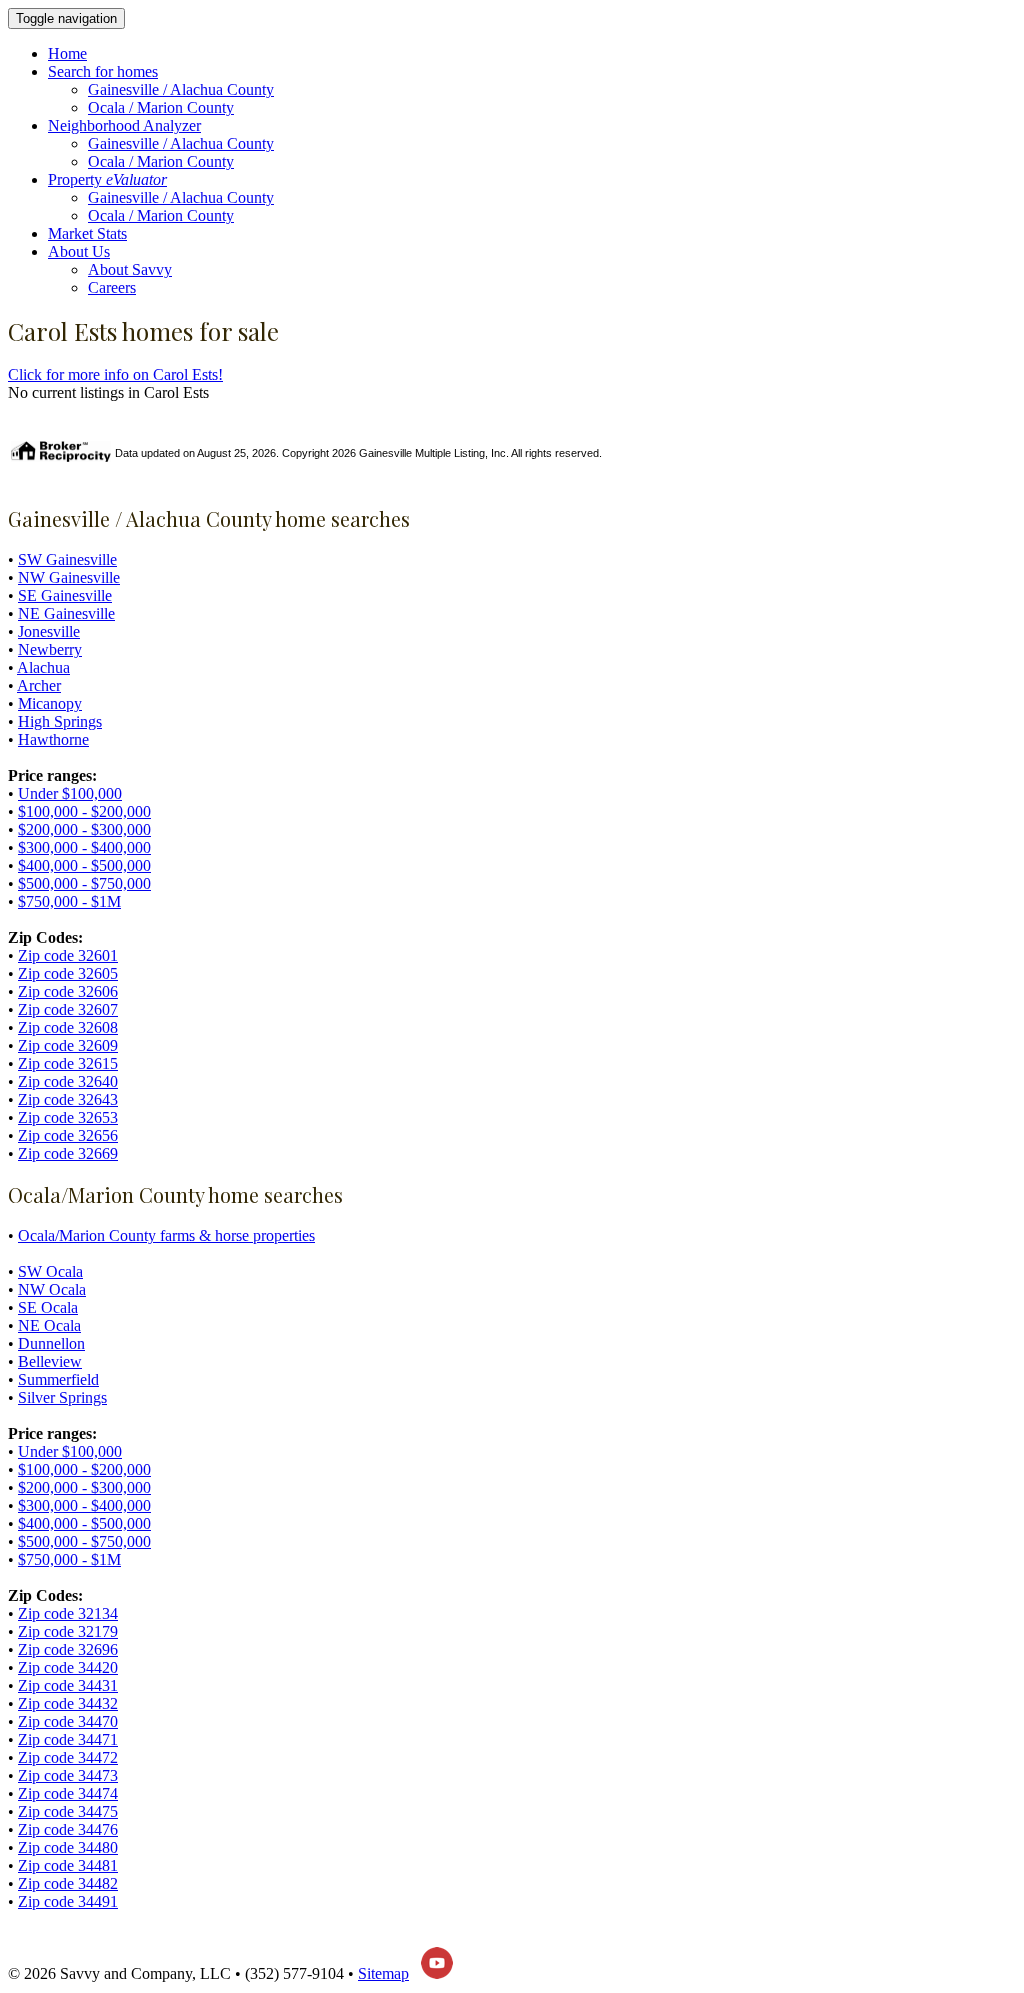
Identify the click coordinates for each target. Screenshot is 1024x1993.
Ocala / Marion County (161, 107)
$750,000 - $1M (69, 901)
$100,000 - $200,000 (84, 811)
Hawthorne (53, 739)
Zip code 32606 (68, 991)
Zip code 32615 (68, 1063)
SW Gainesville (67, 559)
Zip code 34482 (68, 1883)
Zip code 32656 (68, 1135)
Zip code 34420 (68, 1667)
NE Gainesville (66, 613)
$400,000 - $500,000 (84, 865)
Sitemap (383, 1973)
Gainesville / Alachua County (181, 89)
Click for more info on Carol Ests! (115, 374)
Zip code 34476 (68, 1829)
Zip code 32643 (68, 1099)
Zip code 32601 (68, 955)
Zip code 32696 (68, 1649)
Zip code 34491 (68, 1901)
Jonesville (49, 631)
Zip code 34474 (68, 1793)
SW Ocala (50, 1271)
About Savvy (130, 269)
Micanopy (50, 703)
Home (67, 53)
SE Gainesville (65, 595)
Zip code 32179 (68, 1631)
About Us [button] (79, 251)
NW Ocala (52, 1289)
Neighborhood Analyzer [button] (124, 125)
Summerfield (58, 1379)
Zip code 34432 (68, 1703)
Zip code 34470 (68, 1721)
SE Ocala (48, 1307)
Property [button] (107, 179)
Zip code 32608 (68, 1027)
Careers (112, 287)
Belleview (50, 1361)
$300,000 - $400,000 (84, 847)
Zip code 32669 (68, 1153)
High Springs (60, 721)
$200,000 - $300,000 (84, 829)
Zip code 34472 (68, 1757)
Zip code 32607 (68, 1009)
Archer (39, 685)
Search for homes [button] (103, 71)
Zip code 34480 (68, 1847)
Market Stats (87, 233)
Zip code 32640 (68, 1081)
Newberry (50, 649)
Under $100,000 (70, 793)
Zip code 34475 (68, 1811)
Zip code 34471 (68, 1739)
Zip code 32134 (68, 1613)
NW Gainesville (69, 577)
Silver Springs (62, 1397)
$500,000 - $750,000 (84, 883)
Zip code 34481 (68, 1865)
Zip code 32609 (68, 1045)
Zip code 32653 (68, 1117)
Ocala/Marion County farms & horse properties (166, 1235)
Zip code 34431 (68, 1685)
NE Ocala (49, 1325)
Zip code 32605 (68, 973)
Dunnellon (51, 1343)
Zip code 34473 (68, 1775)
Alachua (43, 667)
